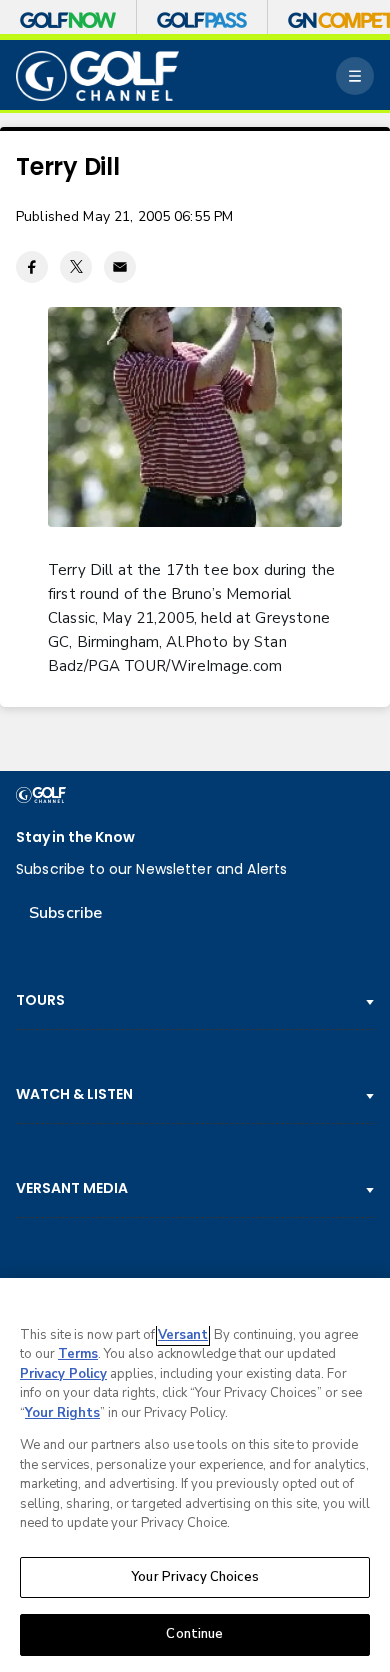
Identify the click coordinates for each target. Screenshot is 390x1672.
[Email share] (120, 267)
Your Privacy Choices (195, 1577)
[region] (195, 1475)
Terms (78, 1354)
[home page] (97, 76)
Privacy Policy (63, 1374)
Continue (194, 1634)
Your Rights (62, 1413)
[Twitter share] (76, 267)
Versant (183, 1335)
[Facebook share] (32, 267)
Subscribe (65, 913)
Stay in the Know (75, 837)
